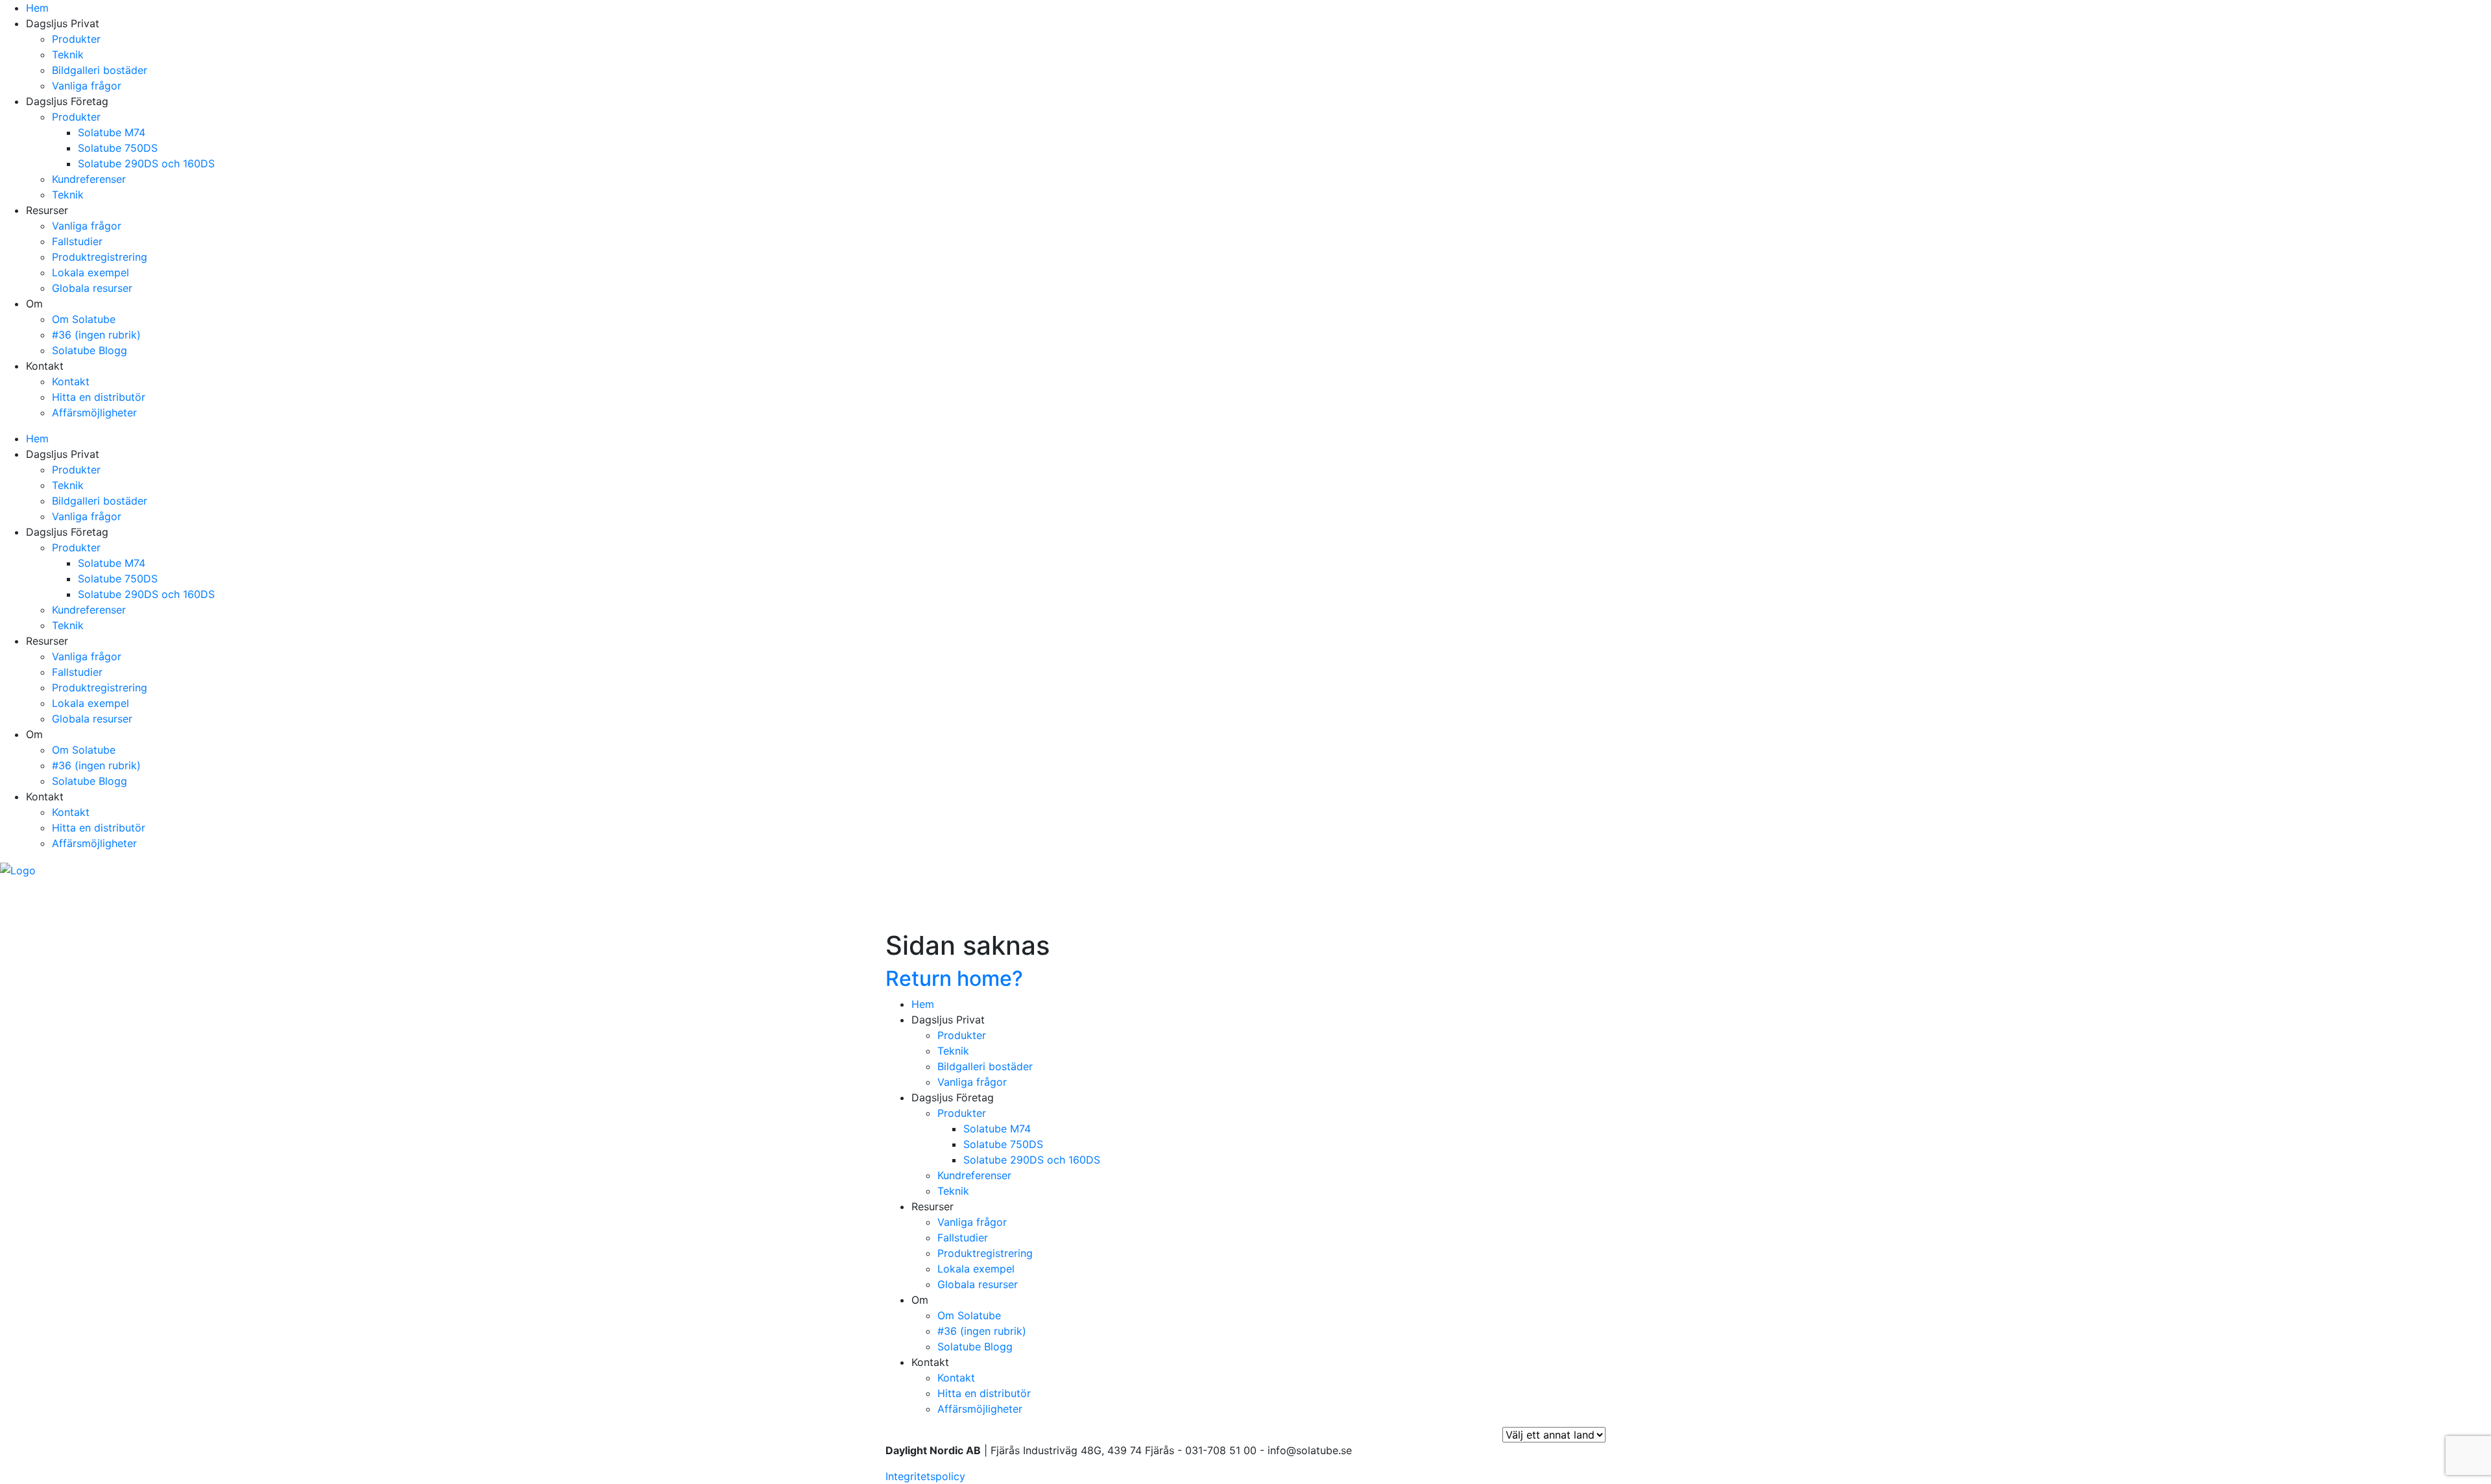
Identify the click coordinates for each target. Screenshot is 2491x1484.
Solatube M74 (112, 132)
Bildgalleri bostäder (100, 70)
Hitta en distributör (99, 397)
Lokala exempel (90, 272)
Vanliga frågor (87, 86)
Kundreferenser (89, 179)
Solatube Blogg (90, 350)
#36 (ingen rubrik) (96, 335)
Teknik (68, 54)
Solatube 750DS (118, 148)
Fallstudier (77, 241)
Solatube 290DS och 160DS (146, 163)
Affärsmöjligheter (94, 413)
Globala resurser (92, 288)
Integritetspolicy (925, 1476)
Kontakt (71, 381)
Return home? (954, 978)
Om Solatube (84, 319)
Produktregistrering (100, 257)
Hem (37, 8)
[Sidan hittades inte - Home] (18, 869)
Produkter (76, 39)
